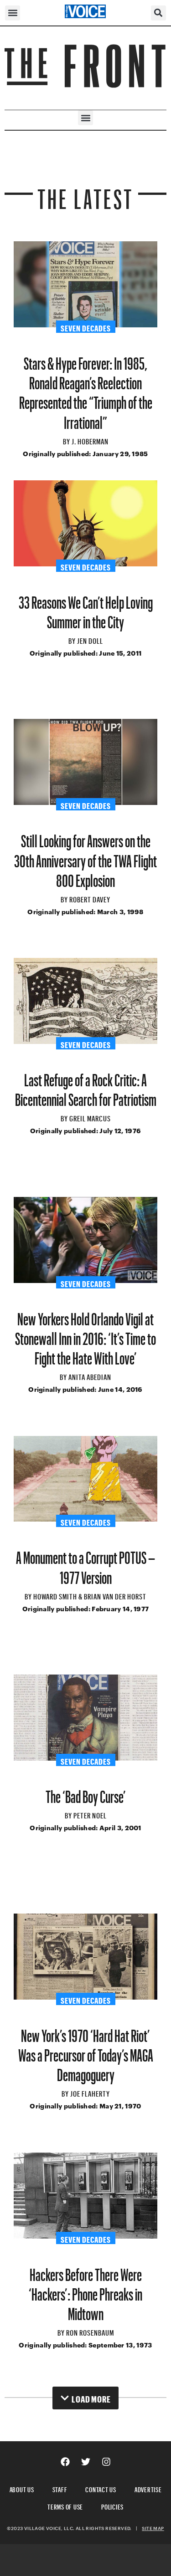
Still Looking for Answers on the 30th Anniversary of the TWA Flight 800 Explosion (85, 857)
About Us (22, 2488)
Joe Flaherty (90, 2092)
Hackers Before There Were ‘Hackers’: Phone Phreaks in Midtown (85, 2291)
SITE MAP (153, 2528)
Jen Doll (90, 640)
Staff (60, 2488)
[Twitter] (86, 2462)
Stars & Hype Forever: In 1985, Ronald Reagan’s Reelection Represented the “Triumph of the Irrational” (86, 389)
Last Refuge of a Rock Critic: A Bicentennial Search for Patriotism (86, 1086)
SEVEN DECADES (86, 327)
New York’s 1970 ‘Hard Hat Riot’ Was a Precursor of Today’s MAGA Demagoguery (86, 2052)
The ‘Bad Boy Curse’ (86, 1793)
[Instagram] (106, 2462)
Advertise (148, 2488)
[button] (13, 13)
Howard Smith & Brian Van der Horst (90, 1595)
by (67, 440)
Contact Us (101, 2488)
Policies (112, 2506)
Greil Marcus (90, 1117)
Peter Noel (90, 1814)
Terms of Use (65, 2506)
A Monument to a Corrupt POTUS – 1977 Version (85, 1564)
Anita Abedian (90, 1376)
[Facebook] (65, 2462)
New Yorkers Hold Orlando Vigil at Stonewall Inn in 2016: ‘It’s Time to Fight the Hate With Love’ (85, 1335)
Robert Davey (90, 898)
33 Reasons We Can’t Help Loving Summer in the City (86, 609)
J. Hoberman (90, 440)
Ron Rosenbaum (90, 2332)
